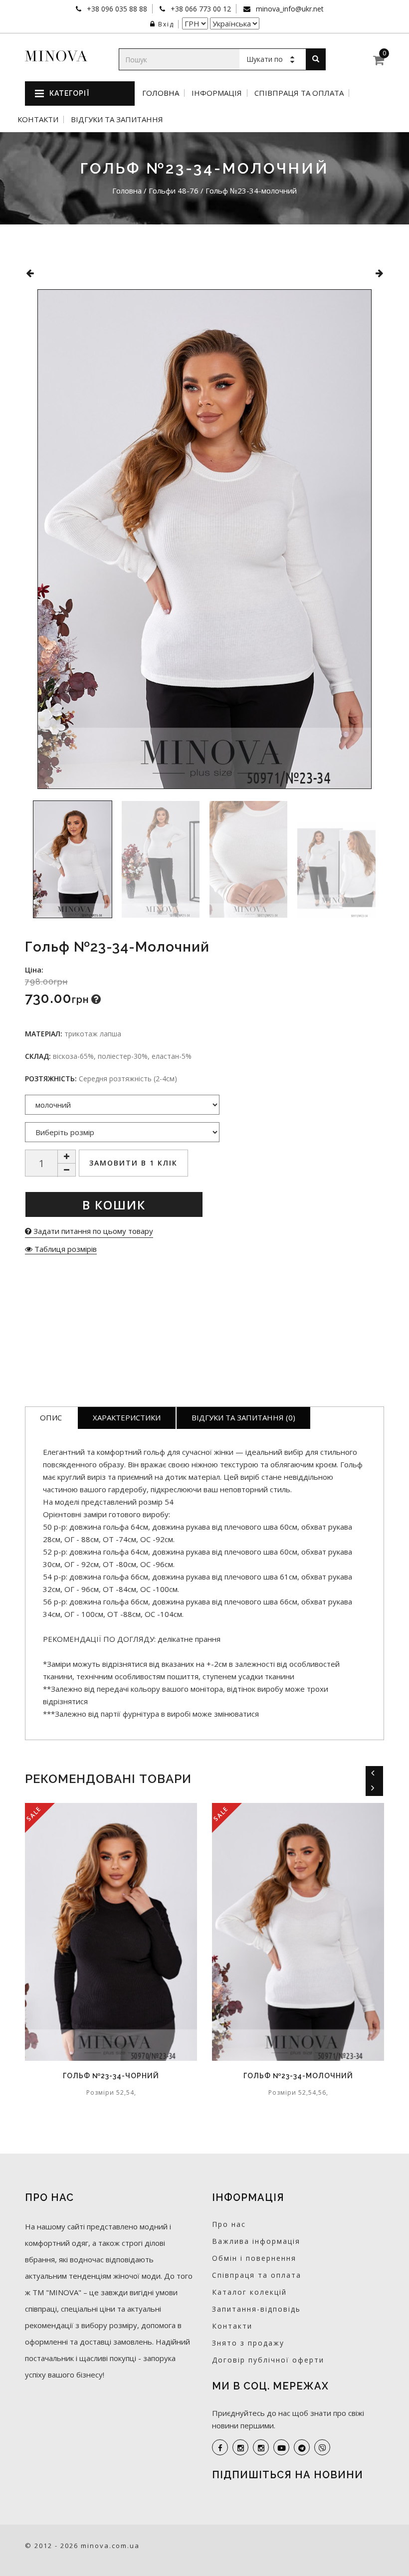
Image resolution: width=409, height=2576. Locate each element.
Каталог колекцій (249, 2292)
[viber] (322, 2447)
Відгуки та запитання (117, 119)
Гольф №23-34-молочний (298, 2076)
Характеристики (127, 1417)
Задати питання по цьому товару (92, 1231)
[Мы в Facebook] (220, 2447)
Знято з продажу (248, 2343)
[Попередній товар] (30, 273)
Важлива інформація (256, 2241)
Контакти (38, 119)
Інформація (217, 93)
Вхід (166, 24)
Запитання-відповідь (256, 2309)
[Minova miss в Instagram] (261, 2447)
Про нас (229, 2224)
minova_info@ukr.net (289, 9)
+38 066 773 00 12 (200, 9)
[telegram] (302, 2447)
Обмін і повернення (254, 2258)
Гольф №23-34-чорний (111, 2076)
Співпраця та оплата (299, 93)
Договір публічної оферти (268, 2360)
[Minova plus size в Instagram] (240, 2447)
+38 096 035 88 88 (116, 9)
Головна (161, 93)
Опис (51, 1417)
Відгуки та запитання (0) (243, 1417)
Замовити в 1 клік (133, 1163)
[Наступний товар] (379, 273)
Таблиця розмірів (65, 1249)
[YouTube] (281, 2447)
